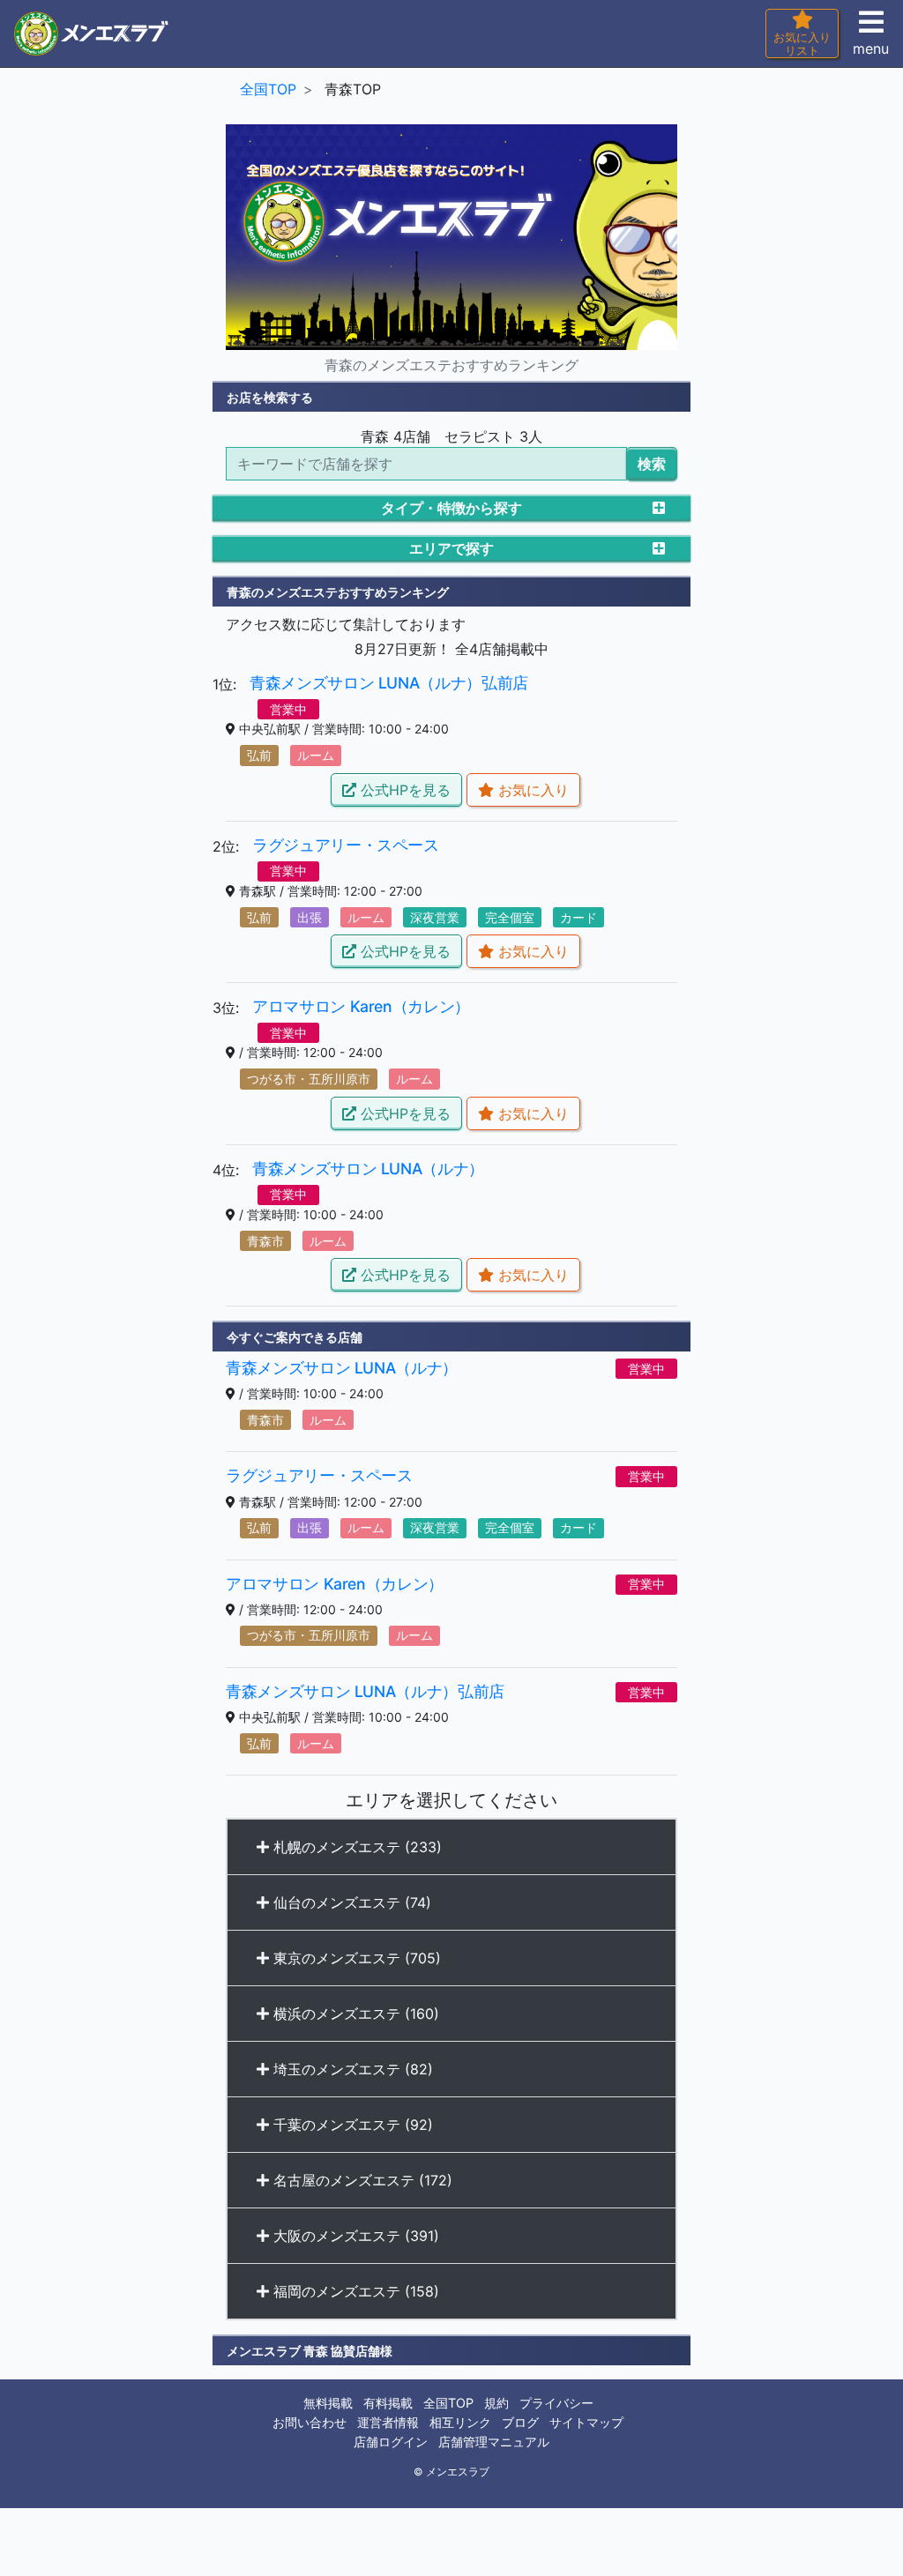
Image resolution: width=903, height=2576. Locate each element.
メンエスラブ (458, 2472)
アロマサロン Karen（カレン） (361, 1006)
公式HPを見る (403, 790)
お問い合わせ (310, 2422)
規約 (496, 2403)
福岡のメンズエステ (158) (354, 2291)
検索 (652, 464)
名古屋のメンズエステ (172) (361, 2180)
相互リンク (460, 2422)
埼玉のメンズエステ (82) (351, 2069)
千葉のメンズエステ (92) (351, 2125)
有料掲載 (388, 2403)
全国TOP (448, 2403)
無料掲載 (328, 2403)
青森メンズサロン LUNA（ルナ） (368, 1169)
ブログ (520, 2422)
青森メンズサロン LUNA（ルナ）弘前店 (389, 683)
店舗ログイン (391, 2442)
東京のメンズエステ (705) (355, 1958)
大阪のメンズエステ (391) (354, 2236)
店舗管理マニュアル (494, 2442)
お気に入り (531, 790)
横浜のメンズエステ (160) (354, 2014)
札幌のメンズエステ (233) (355, 1847)
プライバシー (556, 2403)
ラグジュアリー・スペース (346, 845)
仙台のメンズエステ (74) (350, 1902)
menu (871, 48)
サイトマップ (586, 2422)
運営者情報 (388, 2422)
